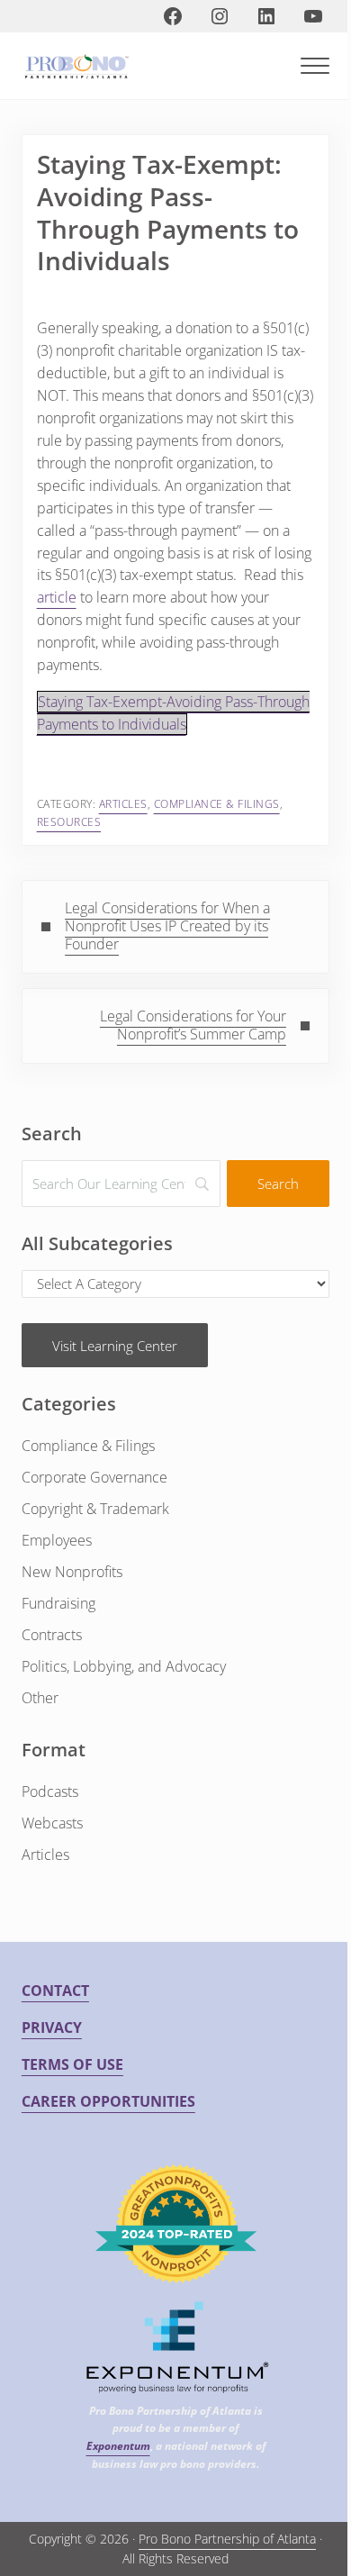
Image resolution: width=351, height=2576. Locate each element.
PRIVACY (52, 2027)
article (57, 597)
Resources (69, 822)
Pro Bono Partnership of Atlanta (227, 2539)
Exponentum (118, 2446)
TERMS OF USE (72, 2064)
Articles (123, 804)
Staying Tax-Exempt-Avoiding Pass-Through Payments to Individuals (173, 713)
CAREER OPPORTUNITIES (108, 2101)
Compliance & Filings (217, 804)
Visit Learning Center (115, 1346)
